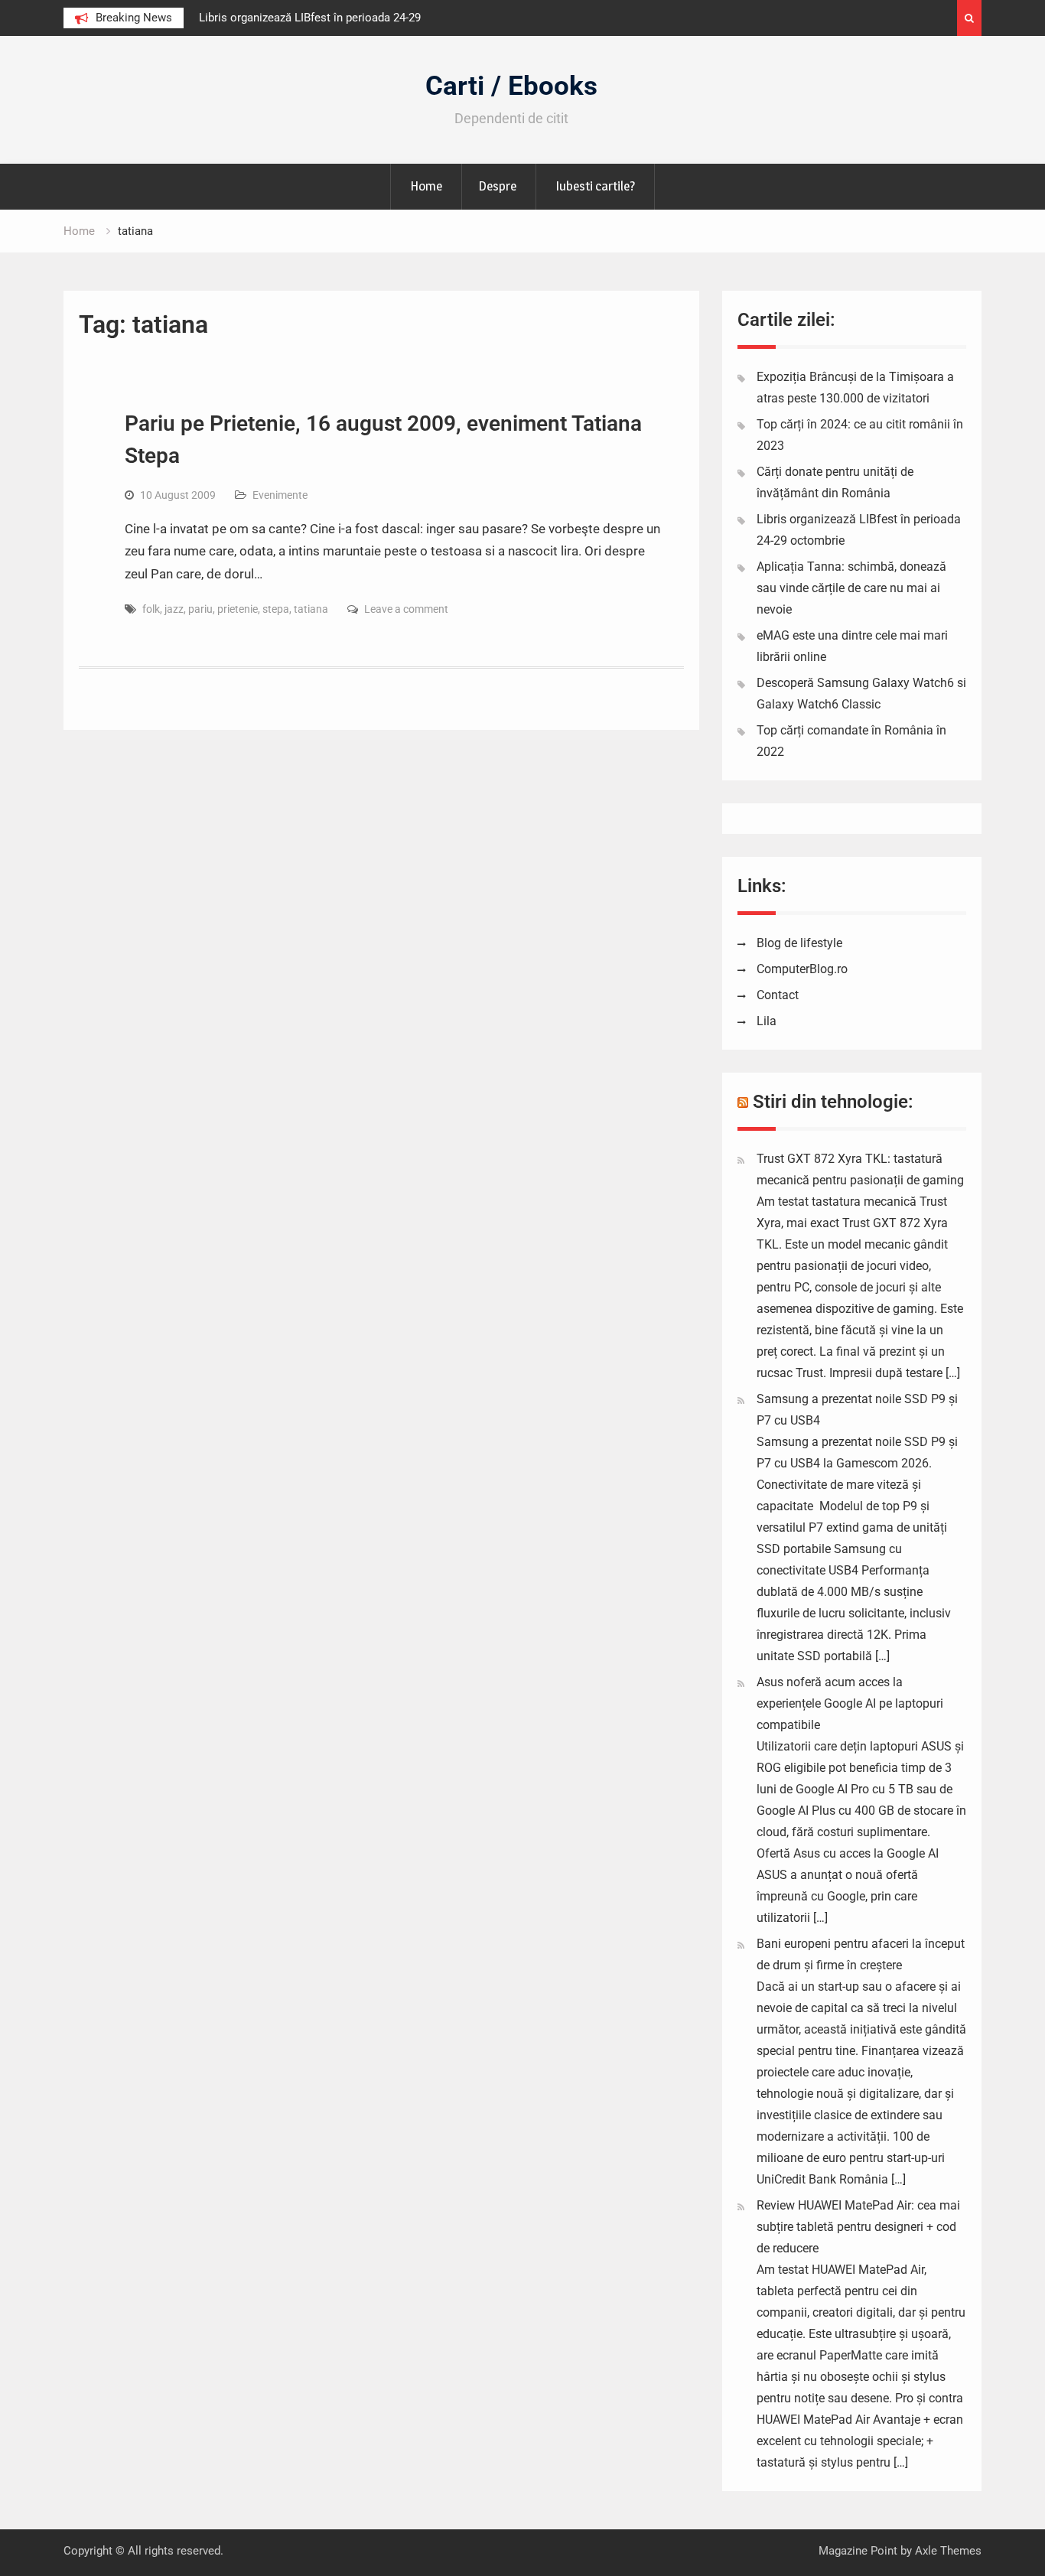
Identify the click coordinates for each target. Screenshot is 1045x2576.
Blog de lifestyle (799, 943)
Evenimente (280, 495)
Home (426, 186)
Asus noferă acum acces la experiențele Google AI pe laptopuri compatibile (850, 1703)
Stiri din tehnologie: (833, 1102)
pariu (200, 609)
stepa (276, 609)
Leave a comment (406, 609)
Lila (767, 1021)
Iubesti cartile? (595, 186)
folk (151, 609)
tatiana (311, 609)
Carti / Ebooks (511, 86)
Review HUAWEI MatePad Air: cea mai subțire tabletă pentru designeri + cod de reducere (858, 2227)
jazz (174, 609)
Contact (778, 995)
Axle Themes (948, 2551)
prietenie (238, 609)
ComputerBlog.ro (802, 969)
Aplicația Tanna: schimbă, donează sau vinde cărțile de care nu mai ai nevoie (851, 588)
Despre (497, 186)
